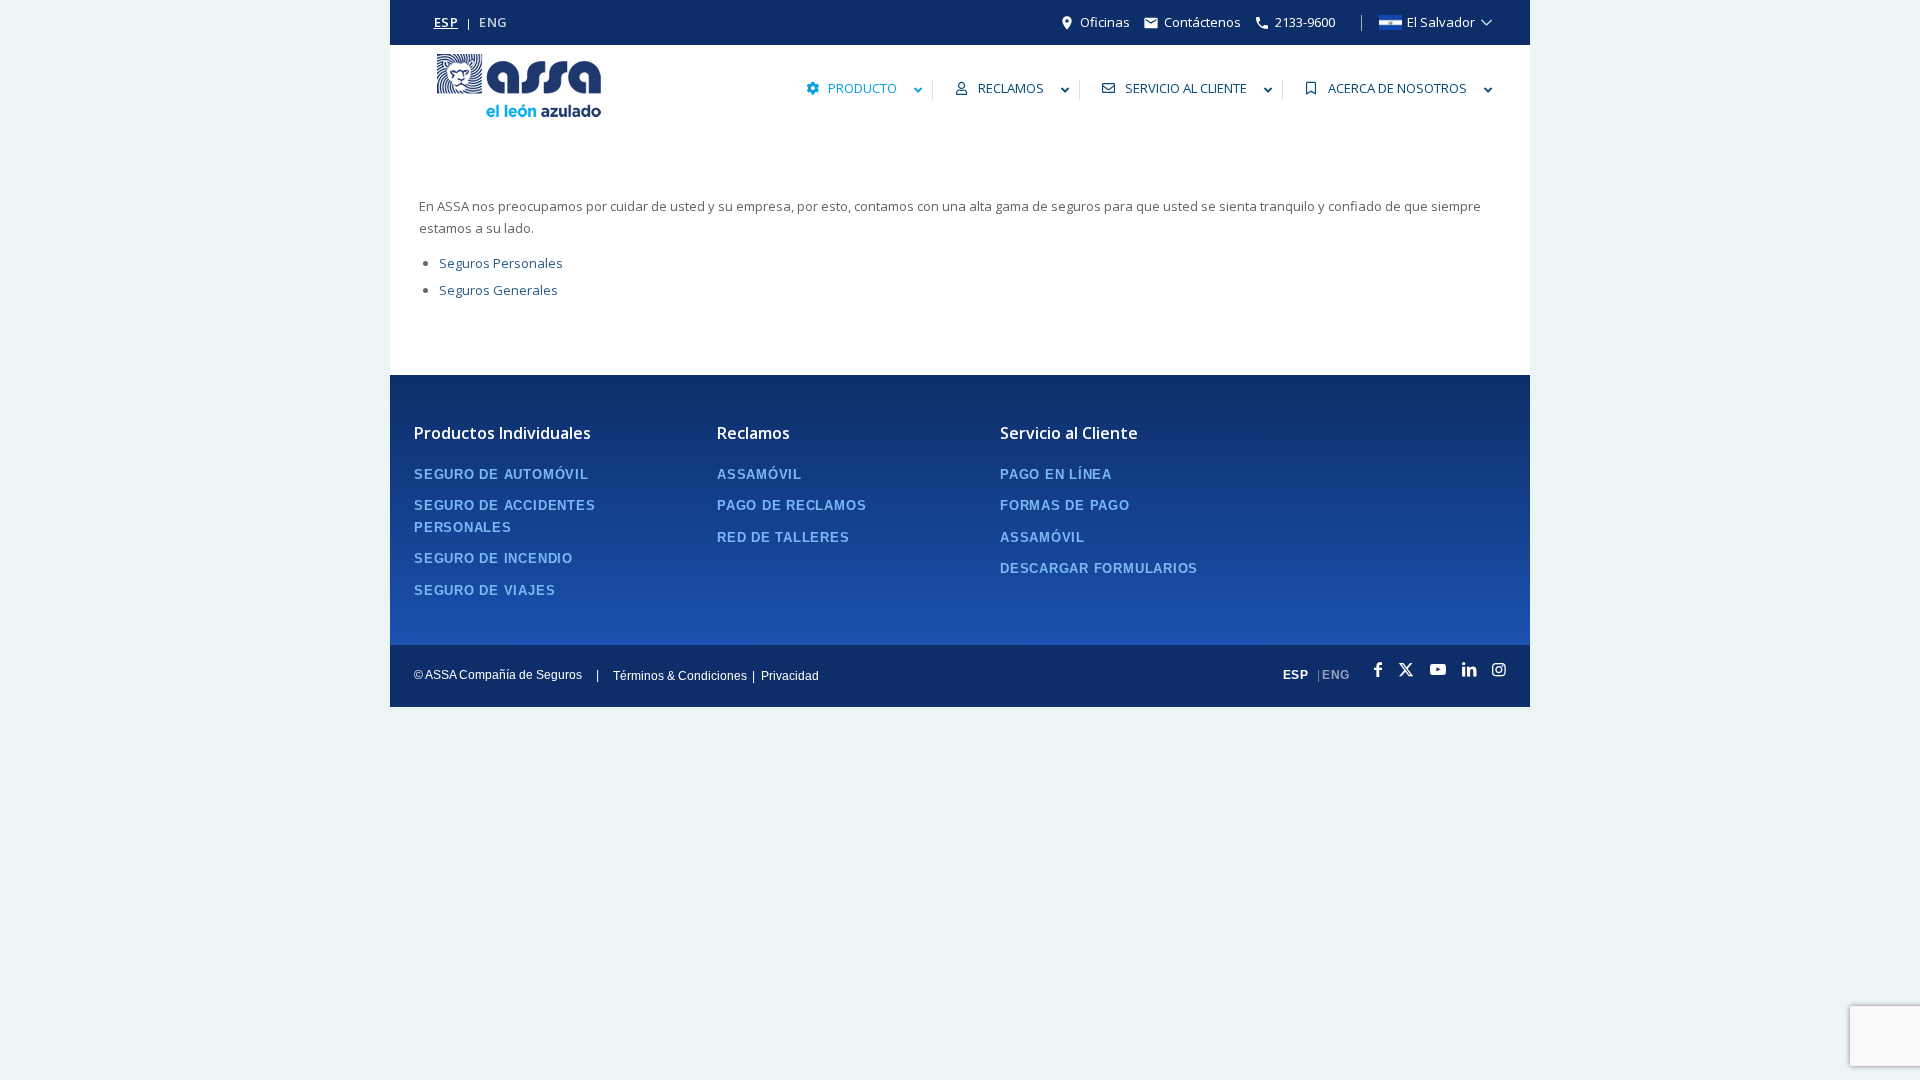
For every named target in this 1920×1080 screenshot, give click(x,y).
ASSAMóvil (759, 474)
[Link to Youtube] (1438, 676)
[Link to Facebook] (1378, 676)
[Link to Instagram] (1499, 676)
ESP (446, 22)
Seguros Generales (498, 290)
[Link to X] (1406, 676)
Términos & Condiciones (680, 676)
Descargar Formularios (1099, 568)
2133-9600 (1305, 22)
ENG (493, 22)
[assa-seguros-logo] (519, 90)
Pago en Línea (1056, 474)
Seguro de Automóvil (501, 474)
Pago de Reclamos (791, 505)
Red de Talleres (783, 537)
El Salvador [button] (1441, 22)
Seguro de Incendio (493, 558)
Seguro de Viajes (484, 590)
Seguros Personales (501, 263)
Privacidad (790, 676)
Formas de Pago (1065, 505)
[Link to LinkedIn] (1469, 676)
